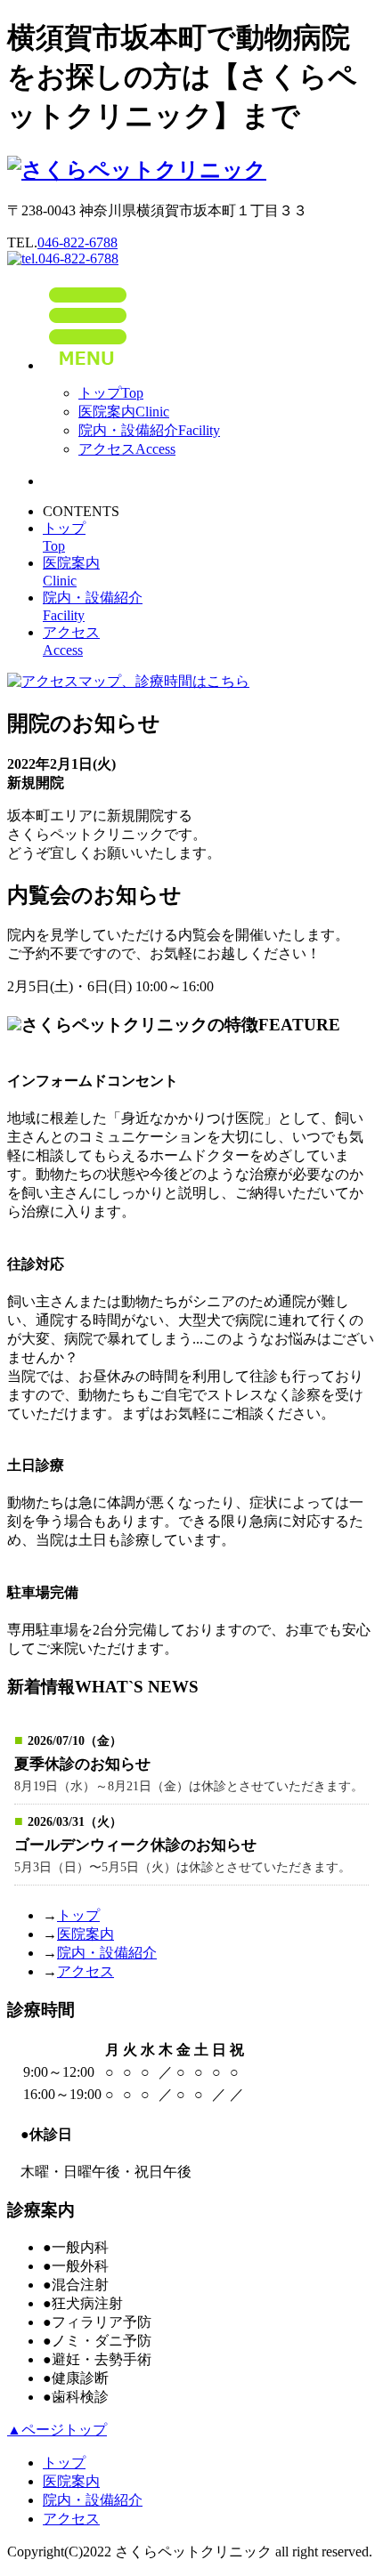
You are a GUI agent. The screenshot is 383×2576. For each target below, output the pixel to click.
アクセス (127, 449)
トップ (111, 393)
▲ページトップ (57, 2430)
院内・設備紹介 (149, 430)
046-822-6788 (77, 242)
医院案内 (124, 412)
